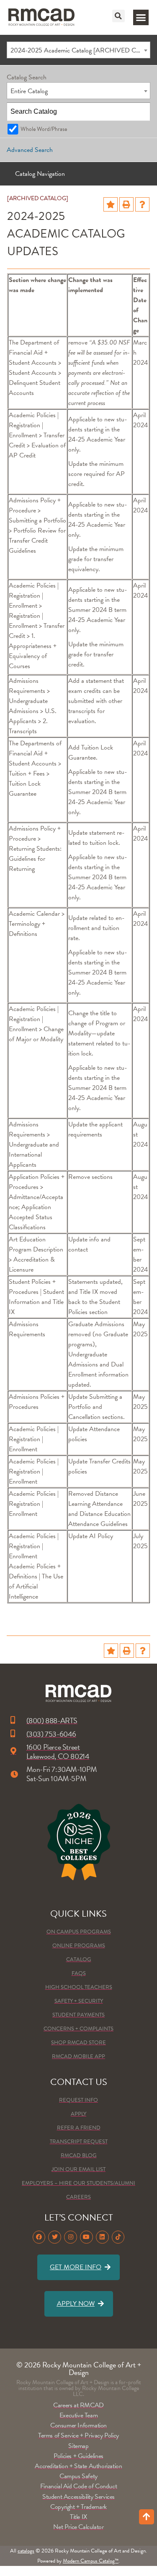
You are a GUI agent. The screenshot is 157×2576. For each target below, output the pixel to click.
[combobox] (78, 50)
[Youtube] (86, 2237)
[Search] (142, 112)
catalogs (26, 2551)
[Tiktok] (118, 2237)
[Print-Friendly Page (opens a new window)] (126, 204)
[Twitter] (55, 2237)
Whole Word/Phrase (44, 129)
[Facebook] (39, 2237)
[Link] (41, 17)
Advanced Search (30, 150)
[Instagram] (71, 2237)
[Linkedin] (102, 2237)
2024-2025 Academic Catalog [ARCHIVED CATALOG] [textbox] (80, 50)
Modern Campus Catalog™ (91, 2561)
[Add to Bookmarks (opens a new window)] (111, 204)
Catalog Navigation (40, 174)
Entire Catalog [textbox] (29, 91)
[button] (118, 16)
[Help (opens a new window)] (142, 204)
